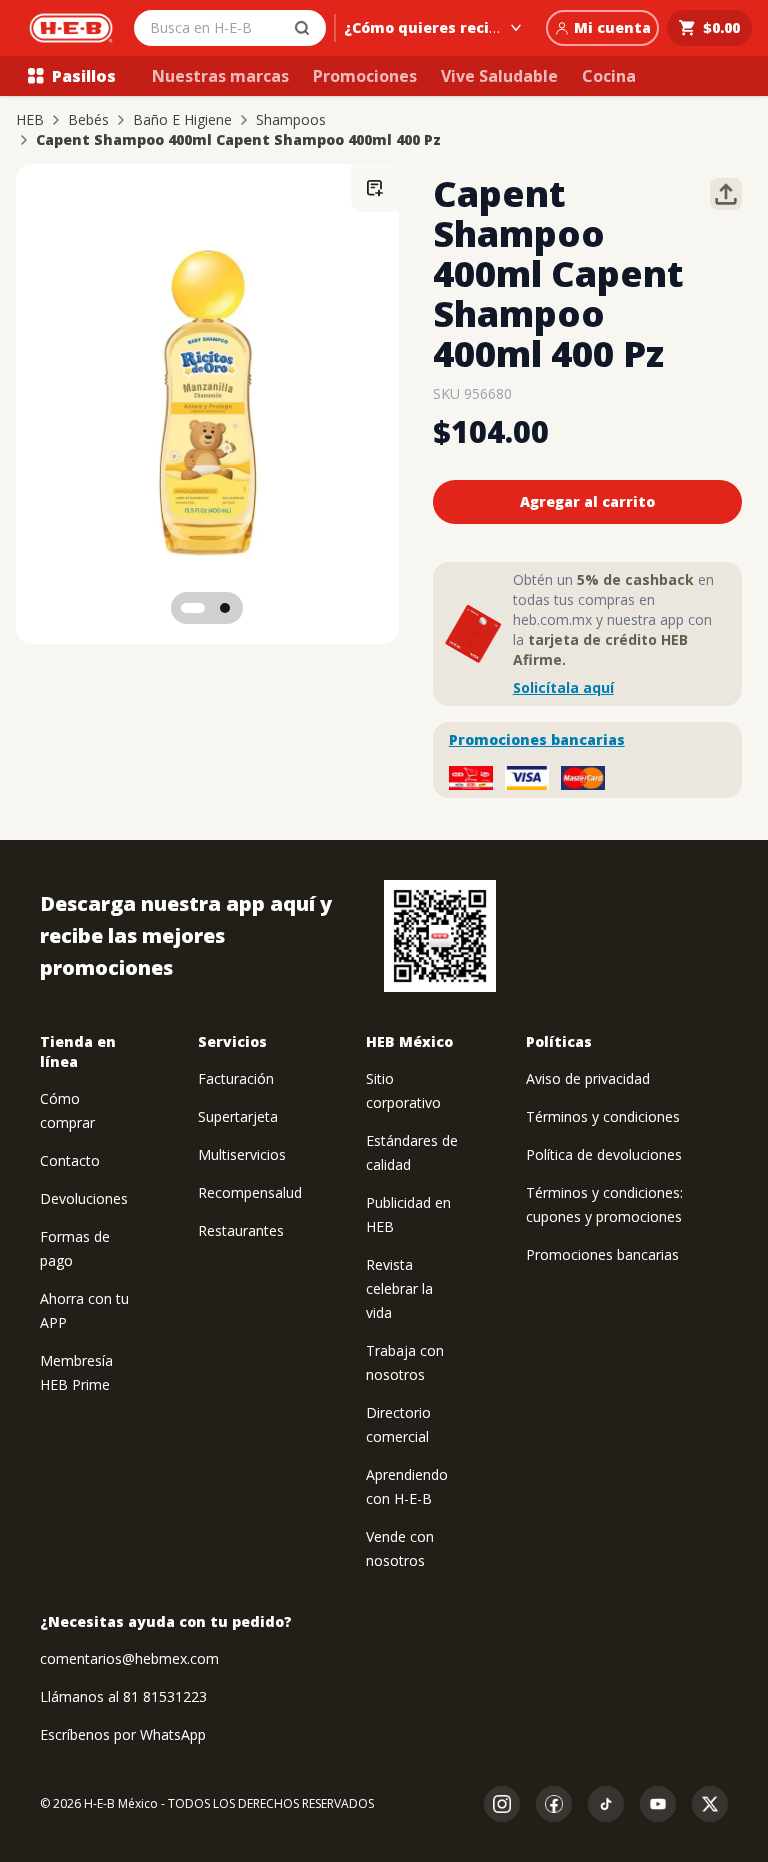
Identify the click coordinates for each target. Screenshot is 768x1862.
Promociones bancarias (537, 739)
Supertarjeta (238, 1116)
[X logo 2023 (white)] (710, 1804)
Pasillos (84, 76)
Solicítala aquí (563, 687)
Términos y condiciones (603, 1116)
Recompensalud (250, 1192)
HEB (30, 120)
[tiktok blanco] (606, 1804)
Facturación (236, 1078)
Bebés (88, 120)
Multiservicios (242, 1154)
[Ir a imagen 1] (193, 608)
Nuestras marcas (220, 76)
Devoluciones (84, 1198)
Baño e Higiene (182, 120)
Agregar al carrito (587, 501)
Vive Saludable (499, 76)
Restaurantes (241, 1230)
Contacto (70, 1160)
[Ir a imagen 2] (225, 608)
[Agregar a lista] (375, 188)
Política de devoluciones (604, 1154)
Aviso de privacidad (588, 1078)
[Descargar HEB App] (440, 936)
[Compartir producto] (726, 194)
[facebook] (554, 1804)
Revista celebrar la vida (399, 1288)
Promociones (365, 76)
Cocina (609, 76)
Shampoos (291, 120)
